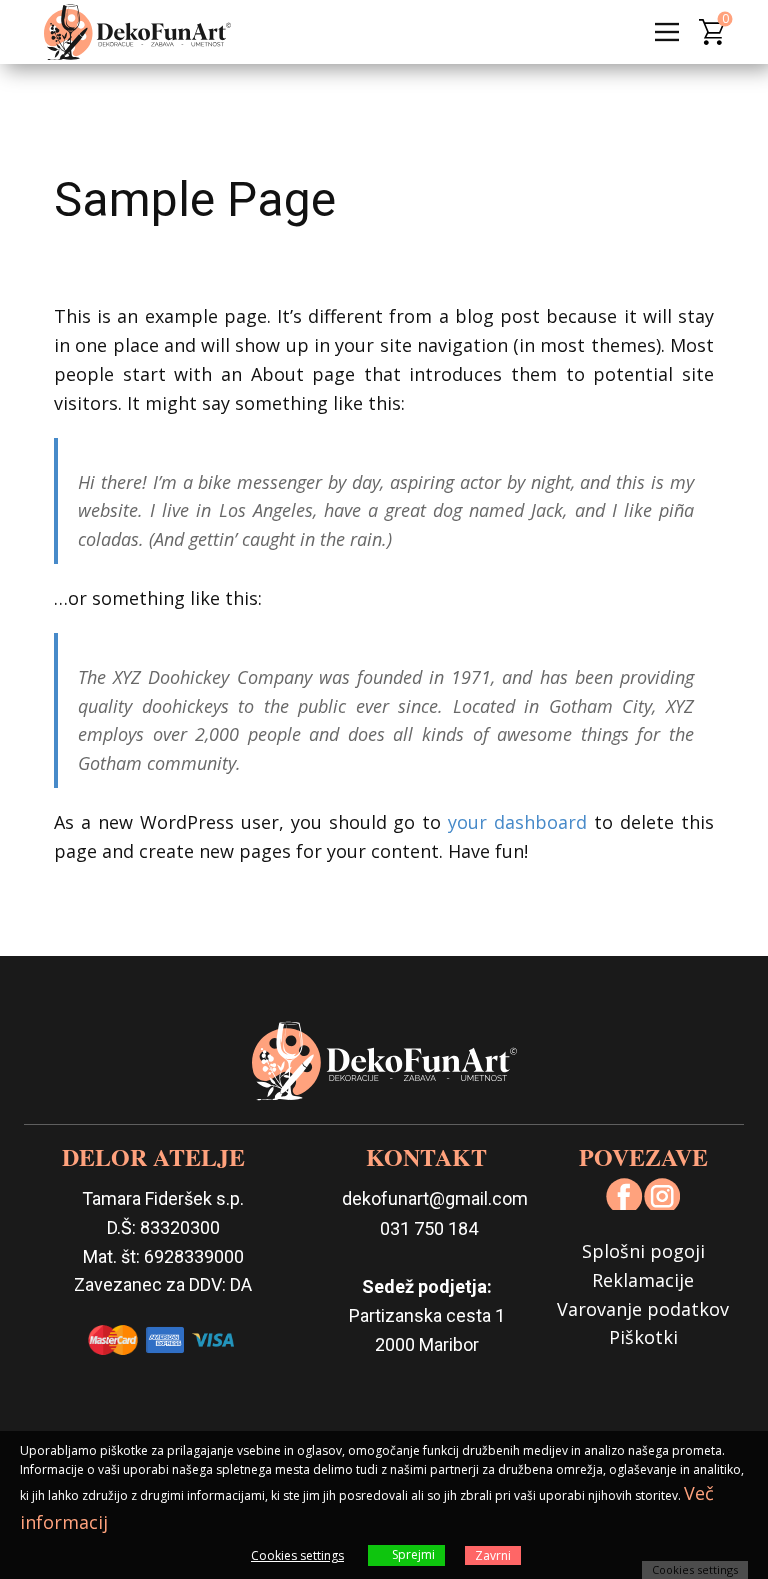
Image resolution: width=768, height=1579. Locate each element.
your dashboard (517, 822)
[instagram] (662, 1194)
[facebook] (624, 1194)
